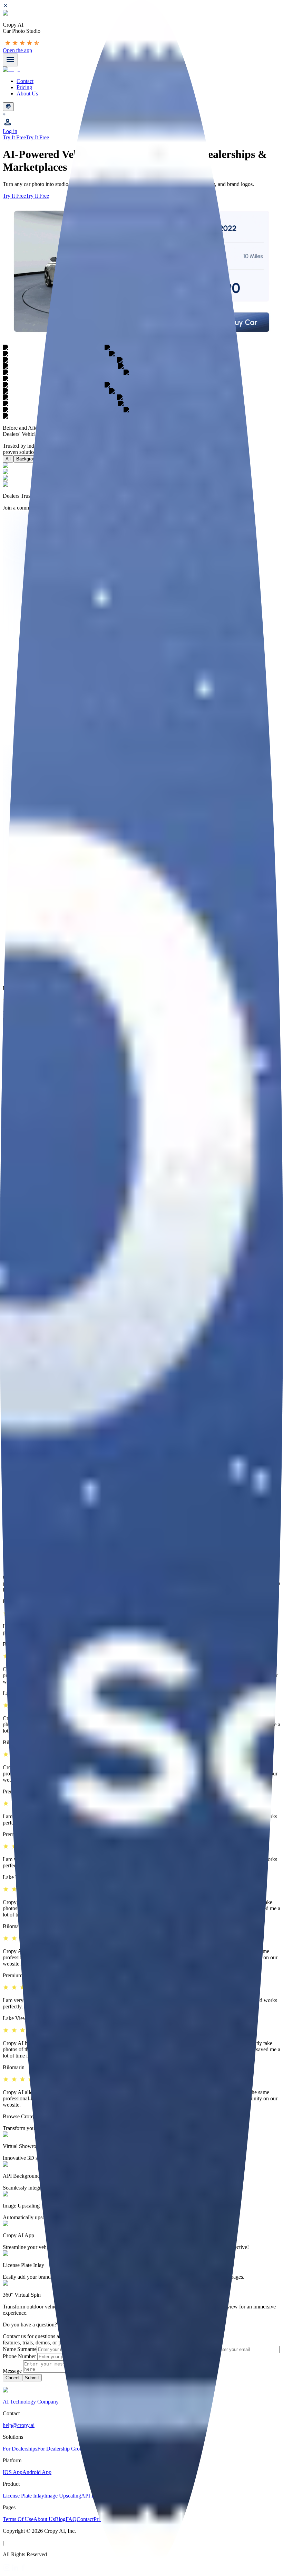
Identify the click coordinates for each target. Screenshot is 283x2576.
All (8, 459)
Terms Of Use (18, 2519)
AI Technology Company (31, 2402)
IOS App (13, 2472)
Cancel (12, 2378)
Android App (37, 2472)
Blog (60, 2519)
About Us (27, 94)
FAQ (71, 2519)
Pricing (24, 87)
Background (28, 459)
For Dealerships (20, 2449)
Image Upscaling (63, 2496)
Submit (32, 2378)
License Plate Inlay (23, 2496)
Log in (10, 131)
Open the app (17, 50)
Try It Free (14, 137)
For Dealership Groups (62, 2449)
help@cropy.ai (19, 2425)
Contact (25, 81)
